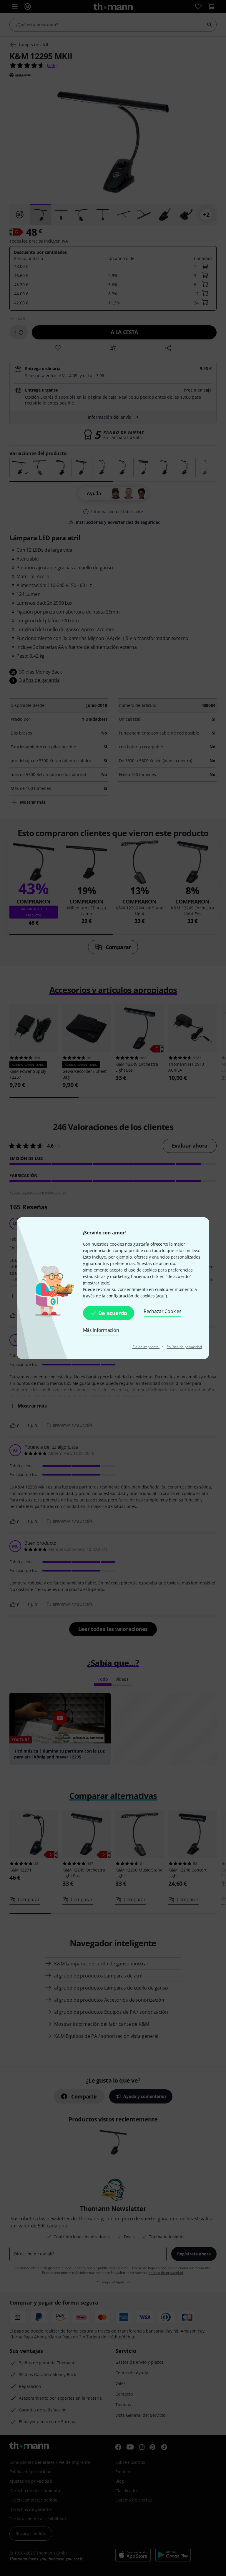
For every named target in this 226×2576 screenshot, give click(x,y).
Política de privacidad (184, 1347)
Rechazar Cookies (162, 1311)
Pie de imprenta (146, 1347)
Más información (101, 1330)
